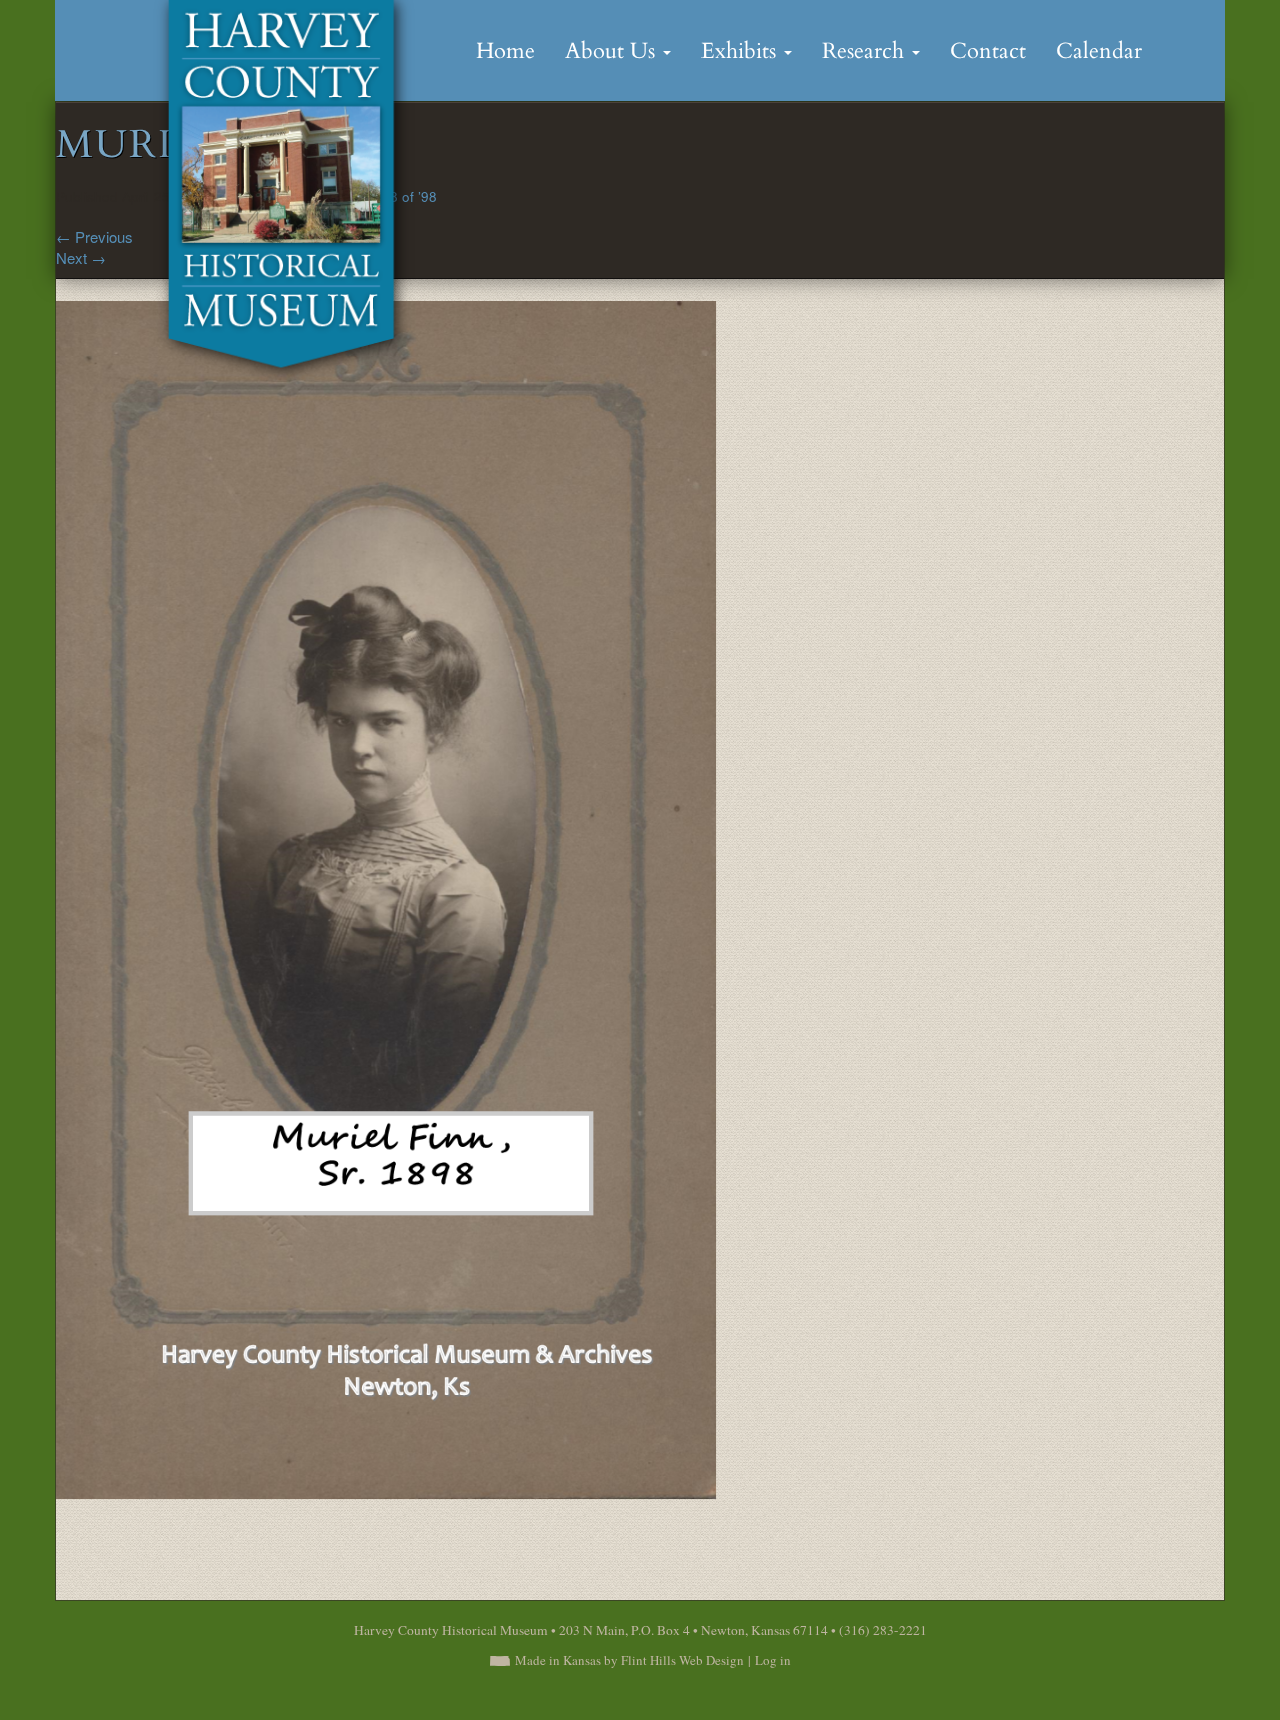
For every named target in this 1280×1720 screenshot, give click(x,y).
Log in (773, 1660)
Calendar (1099, 51)
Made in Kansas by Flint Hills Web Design (629, 1660)
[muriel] (386, 897)
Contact (988, 51)
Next (81, 257)
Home (505, 51)
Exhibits (741, 51)
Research (866, 51)
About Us (613, 51)
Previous (94, 236)
